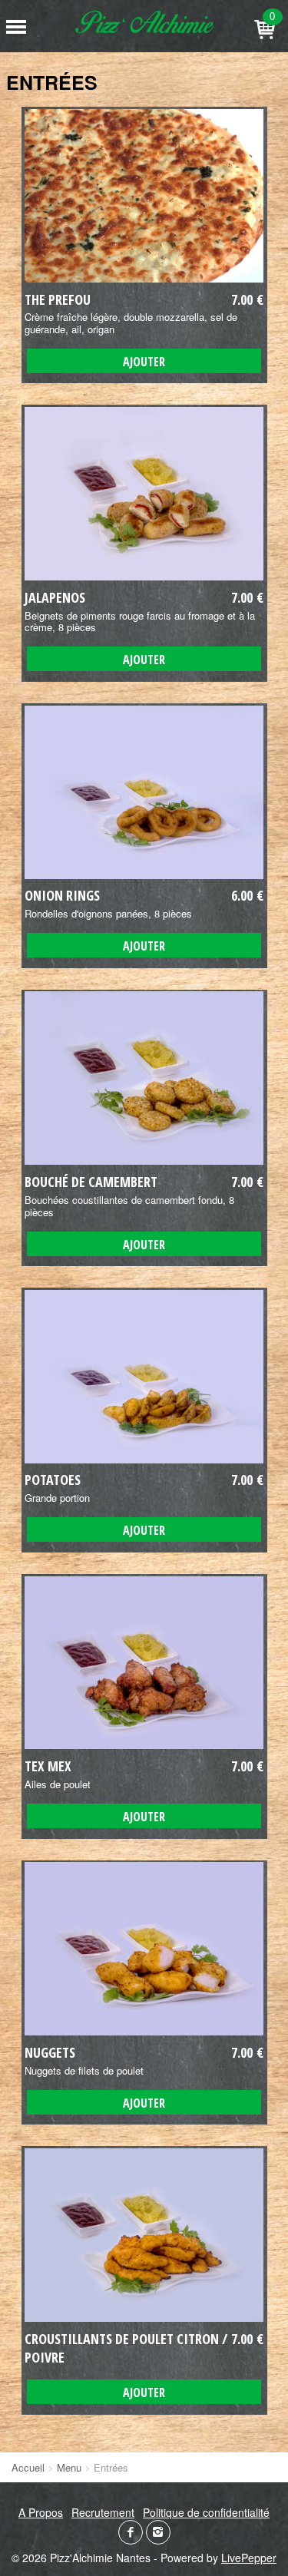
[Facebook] (131, 2532)
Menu (69, 2467)
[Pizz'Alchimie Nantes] (144, 22)
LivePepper (249, 2558)
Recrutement (103, 2512)
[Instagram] (158, 2532)
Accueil (28, 2467)
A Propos (41, 2512)
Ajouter (144, 362)
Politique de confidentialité (206, 2512)
